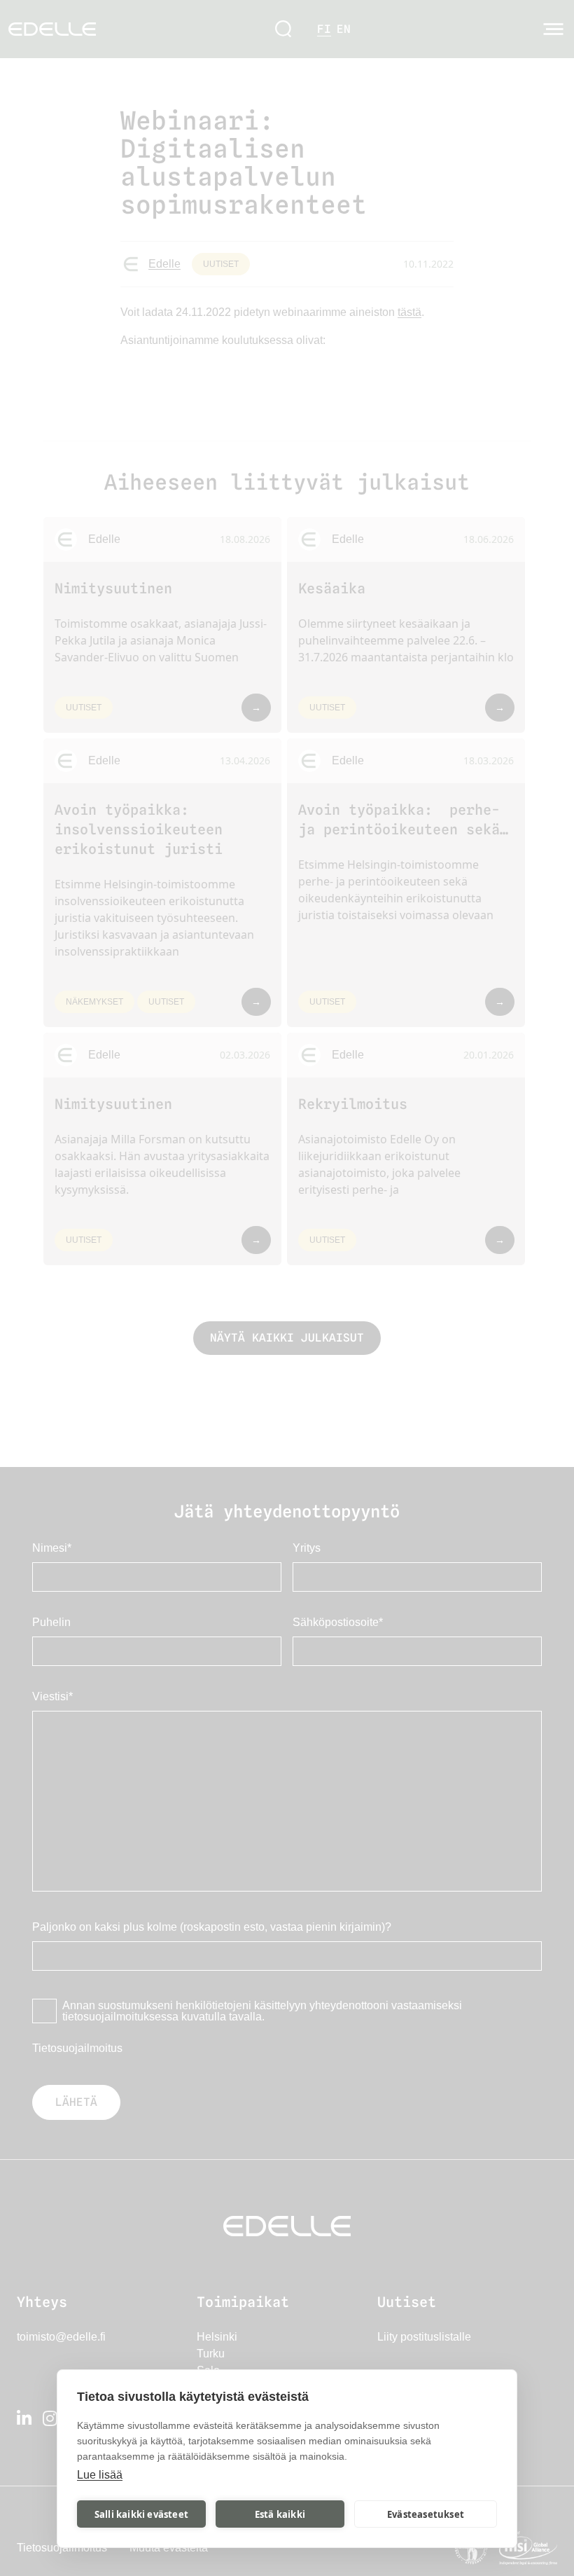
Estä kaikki (280, 2514)
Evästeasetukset (426, 2514)
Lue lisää (100, 2475)
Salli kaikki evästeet (141, 2514)
